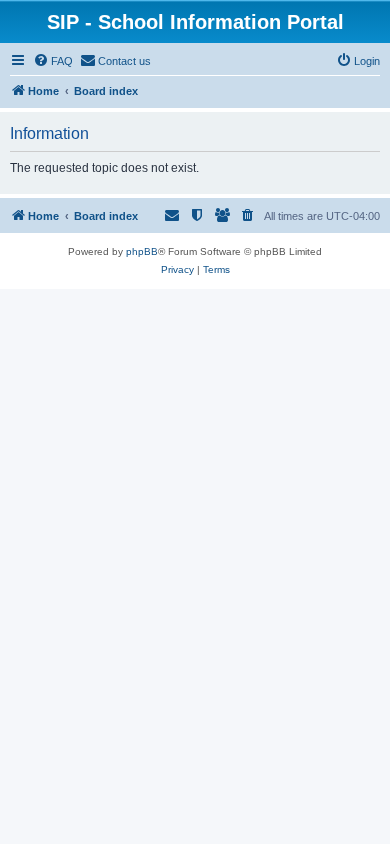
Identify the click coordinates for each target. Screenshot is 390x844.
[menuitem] (53, 61)
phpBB (142, 251)
